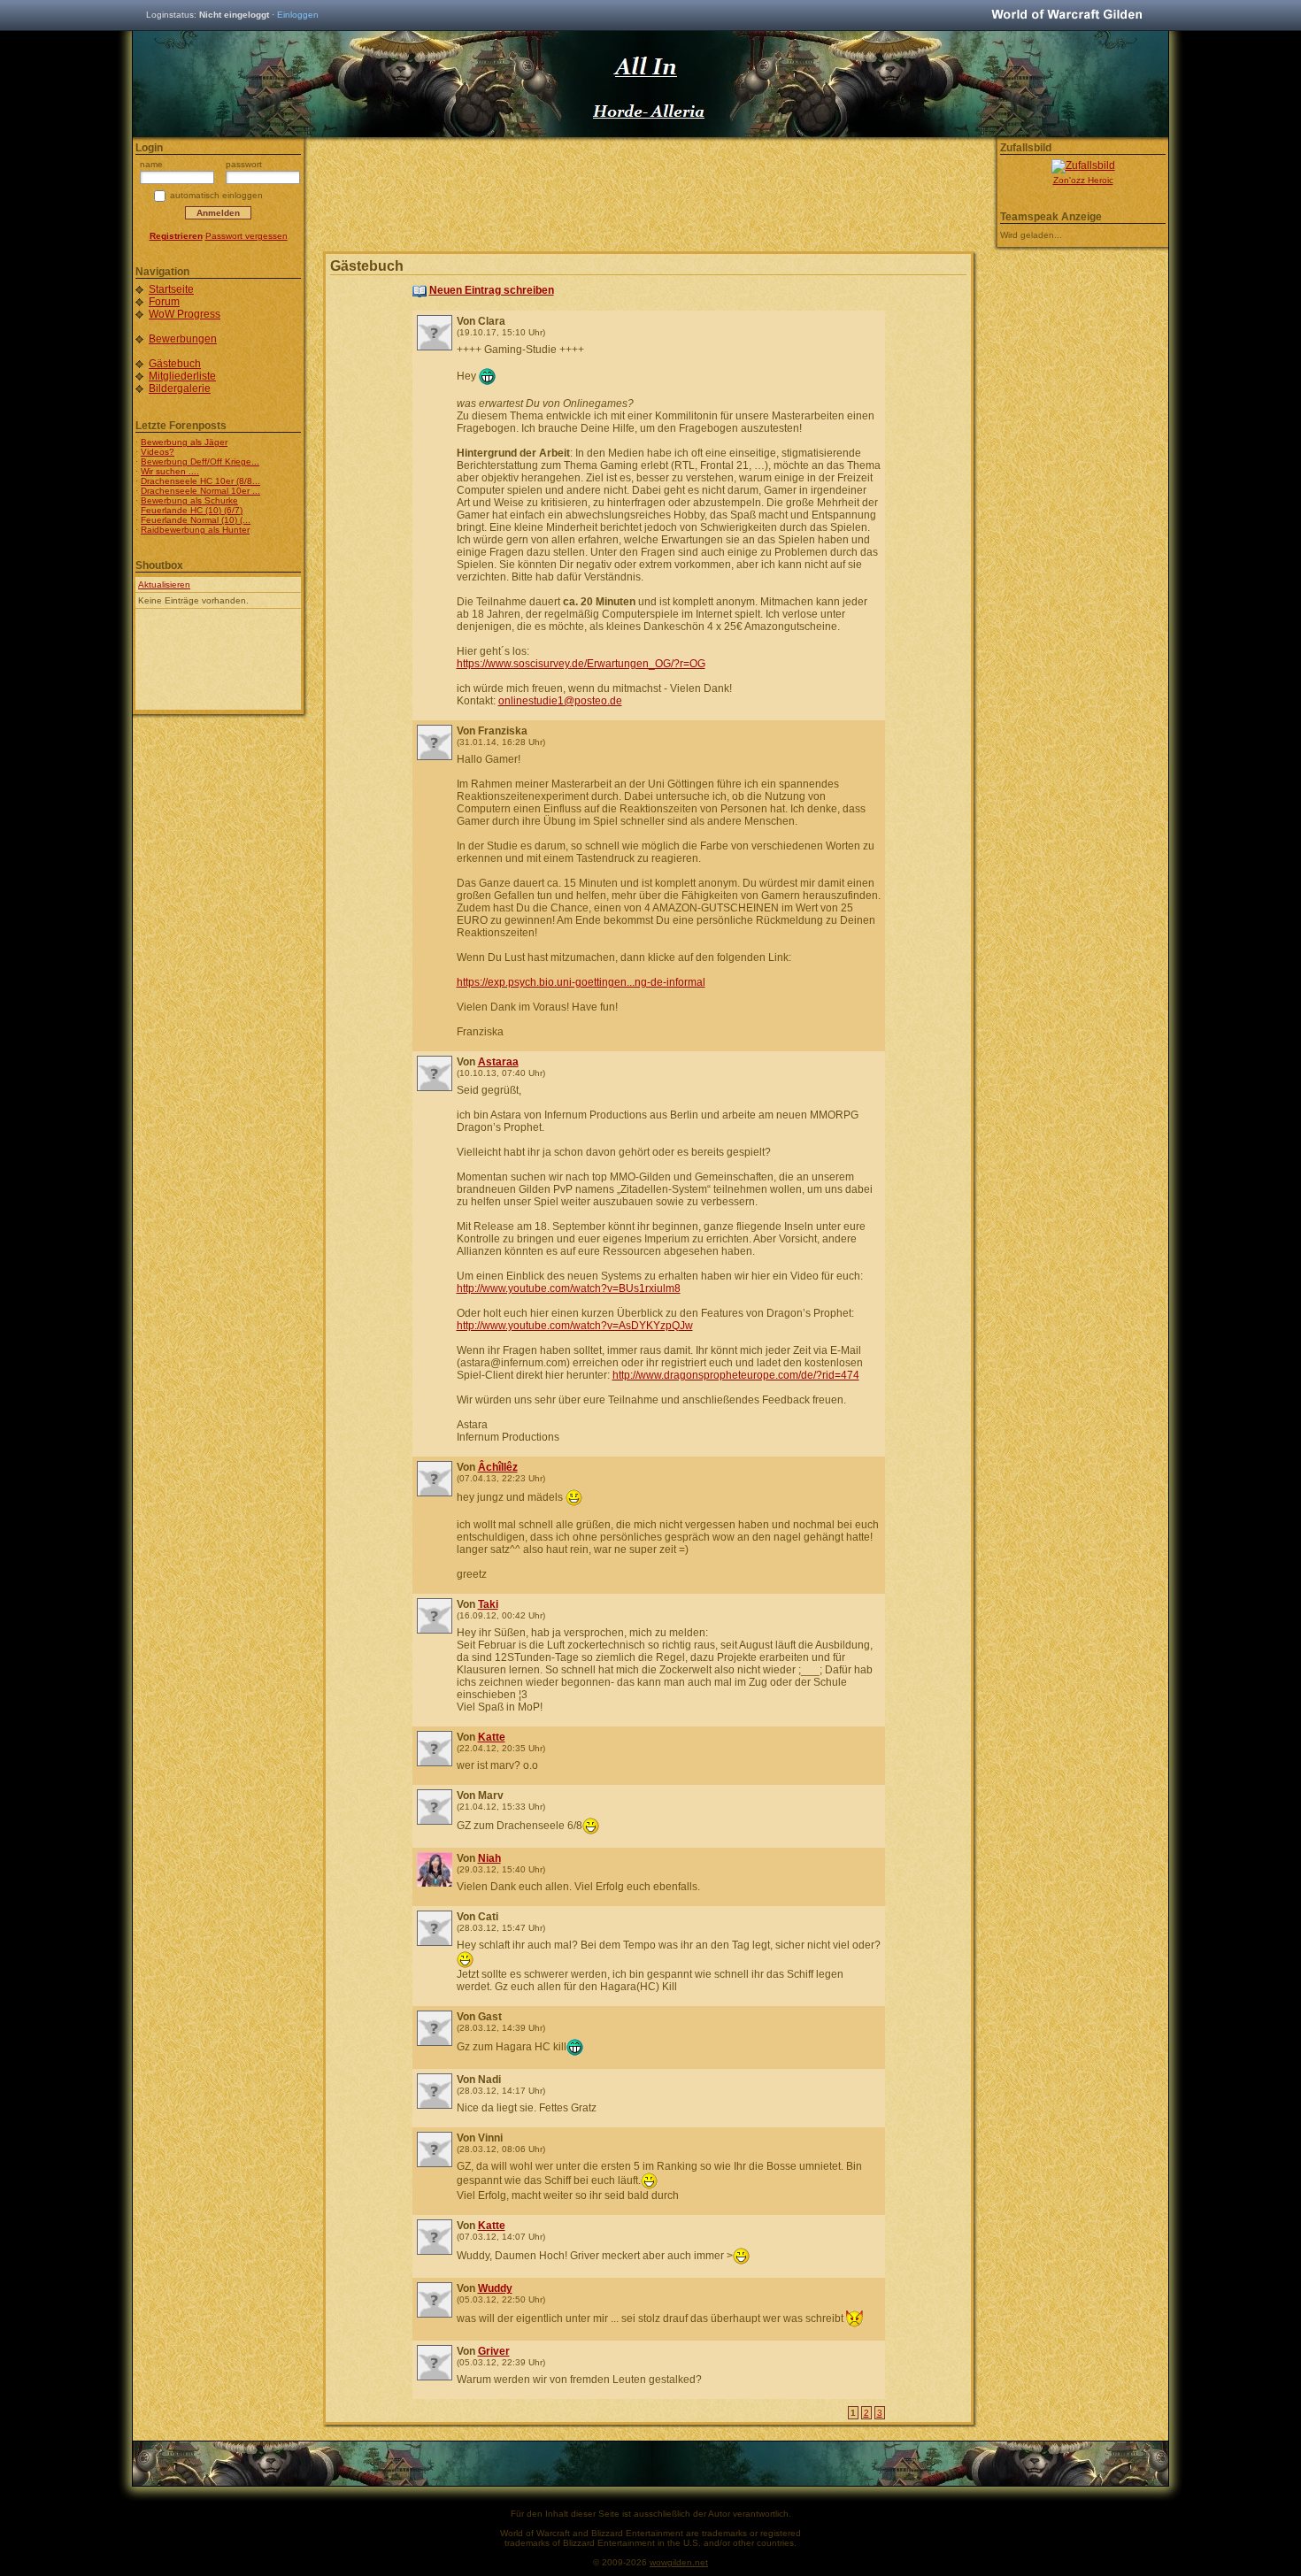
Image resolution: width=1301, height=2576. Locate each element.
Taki (488, 1604)
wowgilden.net (679, 2562)
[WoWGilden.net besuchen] (1066, 15)
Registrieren (176, 236)
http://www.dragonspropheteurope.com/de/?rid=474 (736, 1375)
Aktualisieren (164, 584)
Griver (494, 2351)
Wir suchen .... (170, 471)
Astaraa (498, 1062)
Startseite (171, 289)
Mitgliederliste (182, 376)
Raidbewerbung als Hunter (195, 530)
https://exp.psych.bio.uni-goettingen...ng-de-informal (581, 982)
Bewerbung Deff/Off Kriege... (200, 461)
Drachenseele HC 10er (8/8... (200, 481)
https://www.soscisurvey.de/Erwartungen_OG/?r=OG (581, 664)
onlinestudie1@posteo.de (560, 701)
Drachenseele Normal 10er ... (200, 491)
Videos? (158, 452)
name (151, 164)
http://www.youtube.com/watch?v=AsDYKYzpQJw (575, 1326)
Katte (492, 1737)
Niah (489, 1858)
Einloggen (298, 15)
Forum (164, 302)
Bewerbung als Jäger (184, 442)
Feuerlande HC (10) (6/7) (192, 510)
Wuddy (495, 2288)
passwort (244, 164)
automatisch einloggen (216, 195)
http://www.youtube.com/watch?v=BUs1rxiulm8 (569, 1288)
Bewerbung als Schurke (189, 500)
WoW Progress (185, 314)
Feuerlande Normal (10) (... (196, 520)
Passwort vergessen (246, 236)
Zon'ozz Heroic (1083, 180)
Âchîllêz (498, 1467)
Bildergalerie (180, 388)
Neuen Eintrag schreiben (492, 290)
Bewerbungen (183, 339)
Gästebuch (175, 364)
